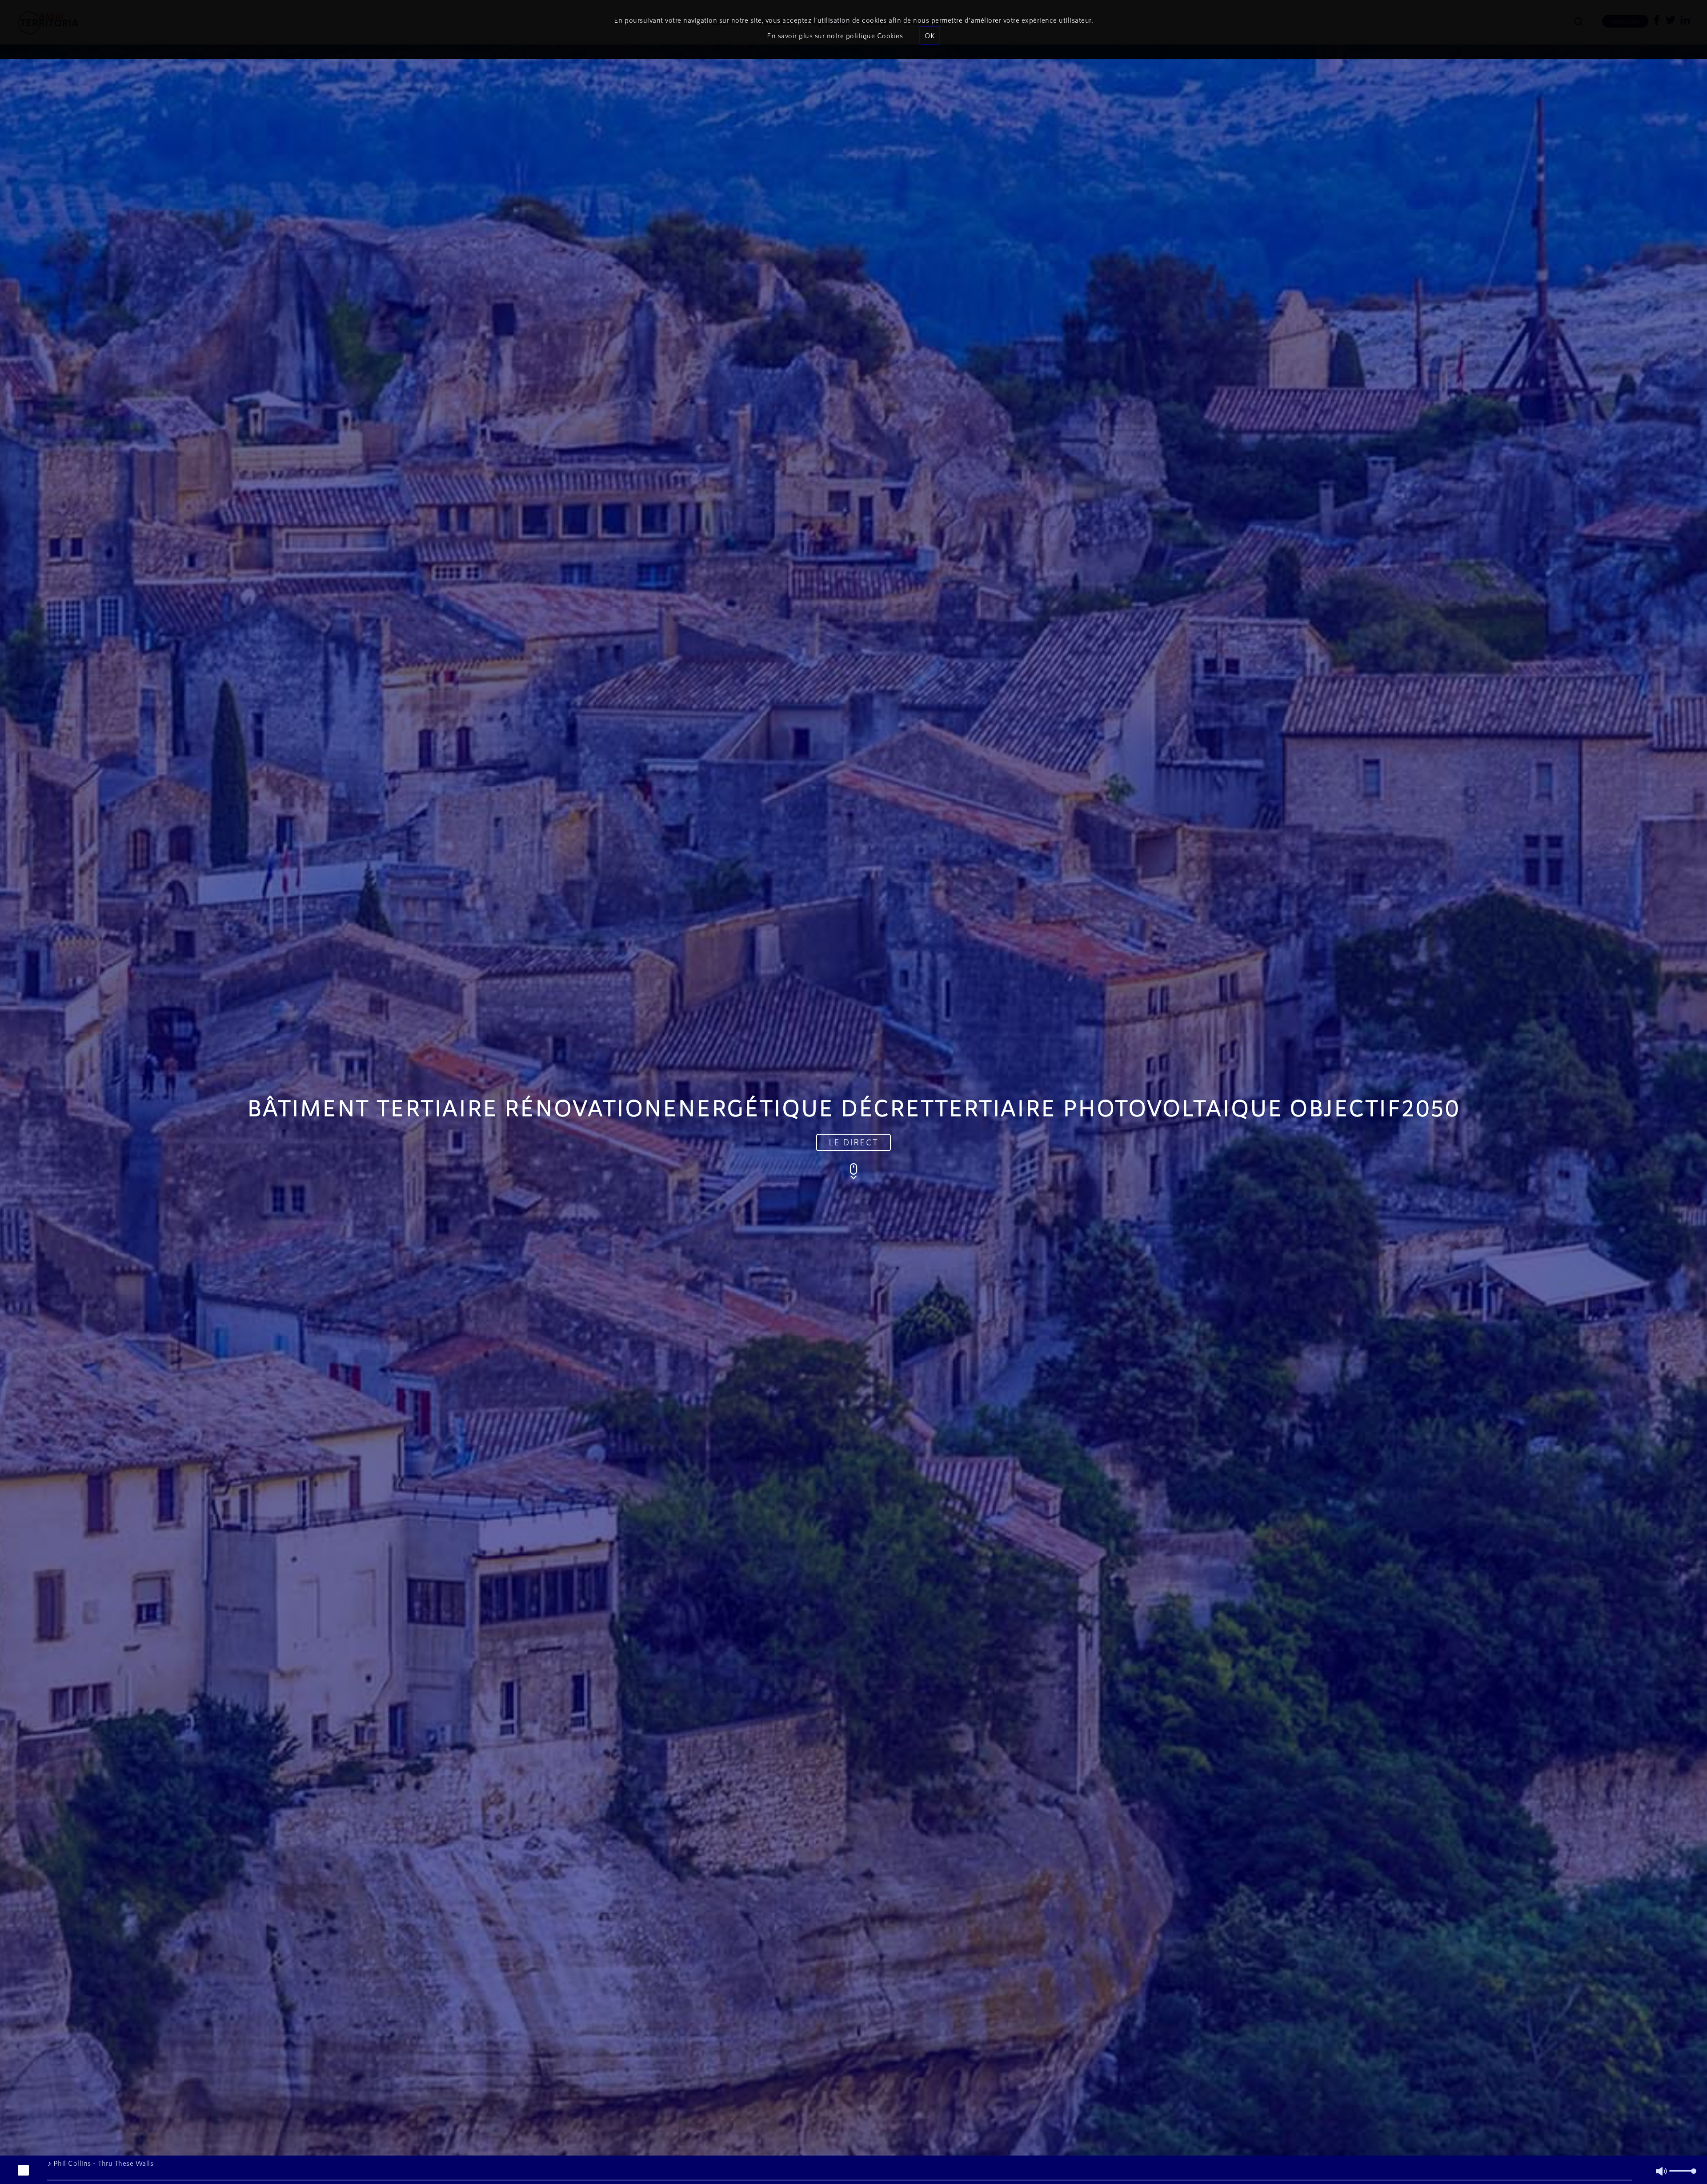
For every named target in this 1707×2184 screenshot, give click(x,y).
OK (930, 35)
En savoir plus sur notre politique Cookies (835, 35)
